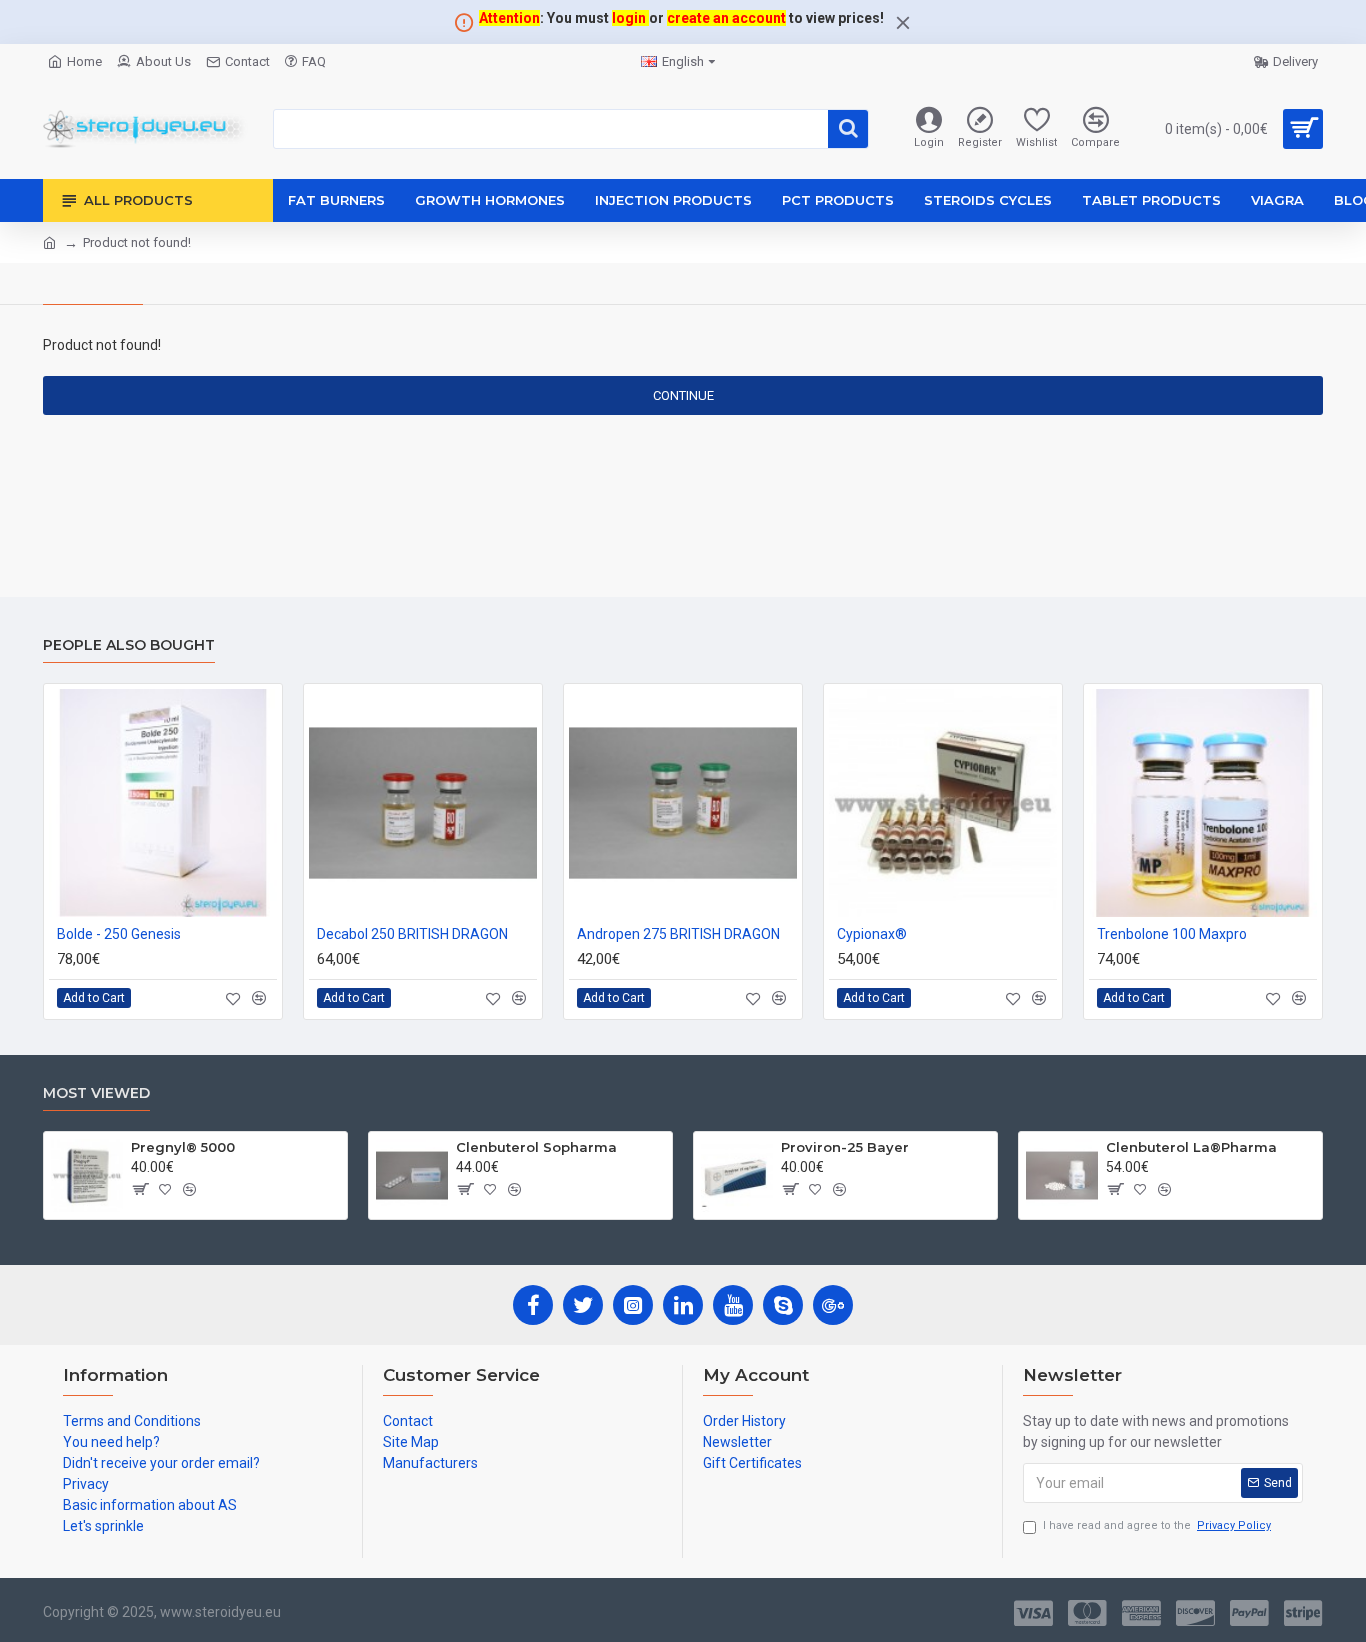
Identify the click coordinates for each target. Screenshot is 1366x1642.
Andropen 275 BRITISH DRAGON (678, 934)
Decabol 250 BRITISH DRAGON (412, 934)
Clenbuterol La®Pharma (1191, 1147)
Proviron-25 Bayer (845, 1147)
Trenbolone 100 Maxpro (1172, 934)
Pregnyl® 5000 (183, 1147)
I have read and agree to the (1157, 1525)
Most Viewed (96, 1093)
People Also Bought (129, 645)
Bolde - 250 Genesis (119, 934)
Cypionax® (872, 934)
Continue (683, 395)
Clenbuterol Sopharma (536, 1147)
